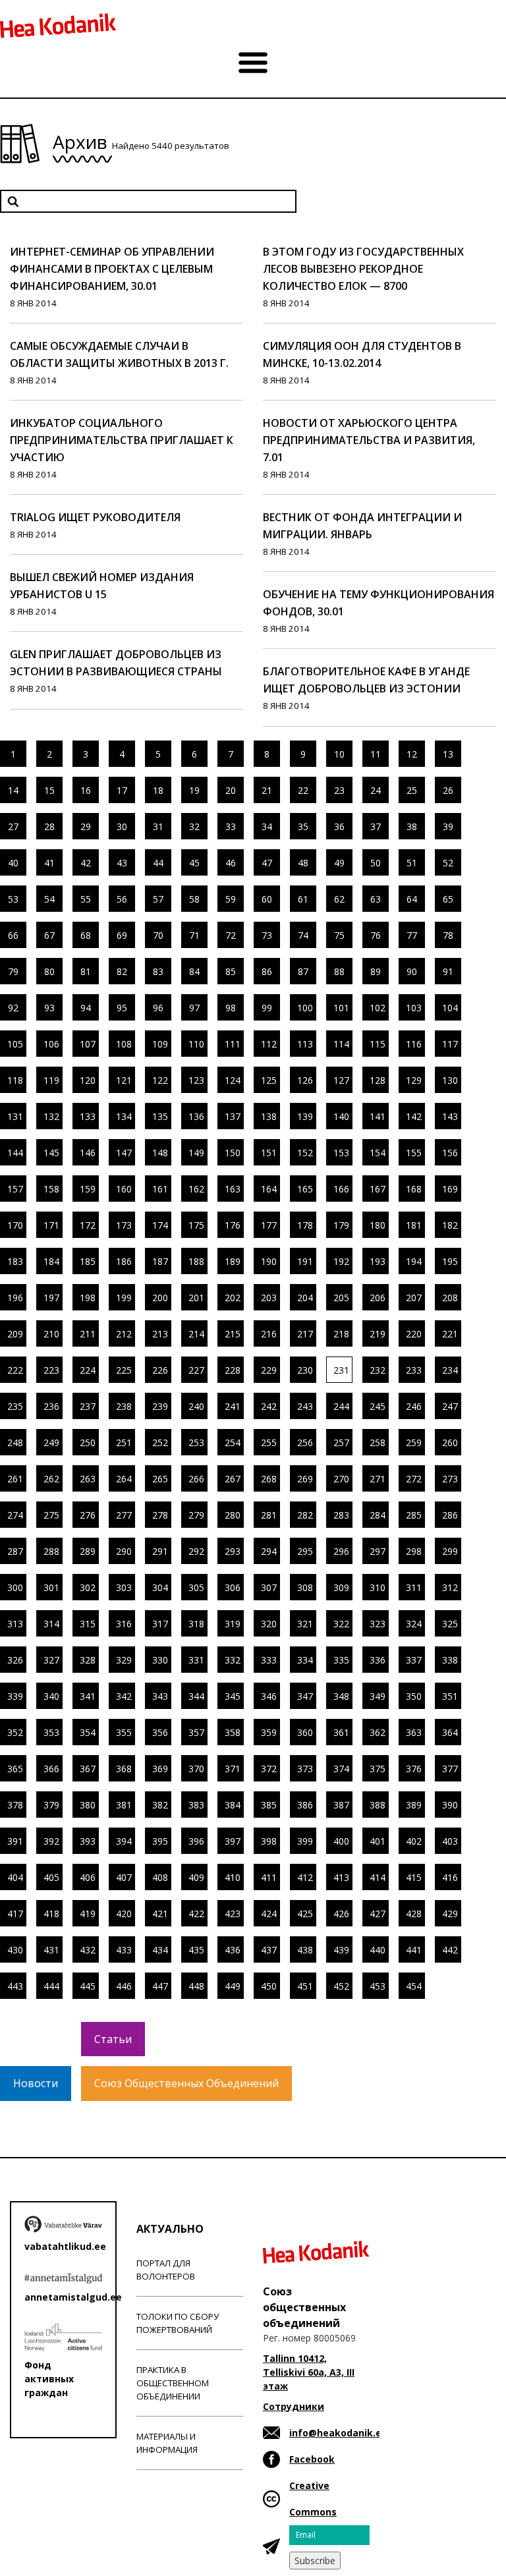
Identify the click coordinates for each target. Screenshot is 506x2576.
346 (269, 1696)
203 (269, 1298)
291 (160, 1551)
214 (196, 1334)
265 (160, 1479)
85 (231, 971)
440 (378, 1950)
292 (196, 1551)
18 (158, 790)
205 (341, 1298)
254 (233, 1442)
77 (412, 935)
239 (160, 1406)
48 (303, 863)
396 (196, 1841)
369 (160, 1769)
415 (414, 1877)
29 (86, 826)
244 (341, 1406)
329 (124, 1660)
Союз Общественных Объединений (186, 2083)
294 (269, 1551)
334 (305, 1660)
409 (196, 1877)
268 (269, 1479)
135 (160, 1116)
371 (233, 1769)
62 (339, 899)
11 (376, 754)
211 (88, 1334)
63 (376, 899)
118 (15, 1080)
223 (51, 1370)
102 (378, 1008)
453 (378, 1986)
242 (269, 1406)
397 (233, 1841)
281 (269, 1515)
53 (13, 899)
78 (448, 935)
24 (376, 790)
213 (160, 1334)
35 (303, 826)
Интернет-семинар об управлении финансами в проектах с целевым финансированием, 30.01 (112, 269)
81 (86, 971)
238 (124, 1406)
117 (450, 1044)
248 (15, 1442)
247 (450, 1406)
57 (158, 899)
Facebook (312, 2459)
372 (269, 1769)
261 (15, 1479)
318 (196, 1624)
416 (450, 1877)
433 (124, 1950)
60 (267, 899)
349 (378, 1696)
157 (15, 1189)
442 (450, 1950)
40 (13, 863)
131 (15, 1116)
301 (51, 1587)
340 (51, 1696)
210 (51, 1334)
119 (51, 1080)
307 (269, 1587)
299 (450, 1551)
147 (124, 1153)
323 (378, 1624)
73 (267, 935)
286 (450, 1515)
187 (160, 1261)
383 (196, 1805)
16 (86, 790)
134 (124, 1116)
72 (231, 935)
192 (341, 1261)
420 (124, 1914)
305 (196, 1587)
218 (341, 1334)
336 (378, 1660)
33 (231, 826)
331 (196, 1660)
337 (414, 1660)
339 (15, 1696)
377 (450, 1769)
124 (233, 1080)
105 (15, 1044)
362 (378, 1732)
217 (305, 1334)
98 (231, 1008)
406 (88, 1877)
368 (124, 1769)
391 (15, 1841)
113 (305, 1044)
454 (414, 1986)
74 (303, 935)
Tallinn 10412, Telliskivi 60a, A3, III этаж (309, 2372)
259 (414, 1442)
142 (414, 1116)
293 (233, 1551)
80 (49, 971)
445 (88, 1986)
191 (305, 1261)
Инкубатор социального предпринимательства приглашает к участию (122, 440)
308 (305, 1587)
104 (450, 1008)
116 (414, 1044)
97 (194, 1008)
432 (88, 1950)
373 (305, 1769)
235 (15, 1406)
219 (378, 1334)
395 (160, 1841)
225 (124, 1370)
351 (450, 1696)
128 (378, 1080)
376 (414, 1769)
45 (194, 863)
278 (160, 1515)
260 (450, 1442)
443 (15, 1986)
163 (233, 1189)
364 (450, 1732)
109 (160, 1044)
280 (233, 1515)
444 (51, 1986)
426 (341, 1914)
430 (15, 1950)
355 (124, 1732)
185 (88, 1261)
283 (341, 1515)
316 (124, 1624)
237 (88, 1406)
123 (196, 1080)
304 (160, 1587)
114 (341, 1044)
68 (86, 935)
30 (122, 826)
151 (269, 1153)
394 (124, 1841)
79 (13, 971)
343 (160, 1696)
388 (378, 1805)
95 (122, 1008)
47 (267, 863)
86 (267, 971)
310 (378, 1587)
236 (51, 1406)
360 (305, 1732)
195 (450, 1261)
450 (269, 1986)
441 (414, 1950)
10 (339, 754)
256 (305, 1442)
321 (305, 1624)
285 (414, 1515)
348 (341, 1696)
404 (15, 1877)
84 (194, 971)
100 (305, 1008)
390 (450, 1805)
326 (15, 1660)
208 (450, 1298)
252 (160, 1442)
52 (448, 863)
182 (450, 1225)
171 (51, 1225)
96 (158, 1008)
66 (13, 935)
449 (233, 1986)
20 (231, 790)
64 (412, 899)
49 (339, 863)
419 (88, 1914)
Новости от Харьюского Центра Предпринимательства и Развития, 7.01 (369, 440)
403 (450, 1841)
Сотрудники (294, 2406)
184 (51, 1261)
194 (414, 1261)
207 (414, 1298)
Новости (36, 2083)
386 (305, 1805)
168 (414, 1189)
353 (51, 1732)
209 (15, 1334)
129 (414, 1080)
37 (376, 826)
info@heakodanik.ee (338, 2433)
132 (51, 1116)
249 (51, 1442)
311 (414, 1587)
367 (88, 1769)
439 (341, 1950)
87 (303, 971)
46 (231, 863)
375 (378, 1769)
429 (450, 1914)
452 (341, 1986)
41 (49, 863)
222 (15, 1370)
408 (160, 1877)
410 (233, 1877)
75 (339, 935)
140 (341, 1116)
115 (378, 1044)
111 (233, 1044)
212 (124, 1334)
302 (88, 1587)
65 (448, 899)
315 (88, 1624)
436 (233, 1950)
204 (305, 1298)
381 (124, 1805)
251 (124, 1442)
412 (305, 1877)
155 (414, 1153)
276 (88, 1515)
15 (49, 790)
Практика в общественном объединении (173, 2383)
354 (88, 1732)
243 (305, 1406)
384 (233, 1805)
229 (269, 1370)
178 (305, 1225)
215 (233, 1334)
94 (86, 1008)
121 (124, 1080)
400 (341, 1841)
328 (88, 1660)
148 (160, 1153)
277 (124, 1515)
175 (196, 1225)
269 (305, 1479)
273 (450, 1479)
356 (160, 1732)
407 (124, 1877)
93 (49, 1008)
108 (124, 1044)
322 (341, 1624)
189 (233, 1261)
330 (160, 1660)
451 (305, 1986)
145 (51, 1153)
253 (196, 1442)
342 (124, 1696)
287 (15, 1551)
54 (49, 899)
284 (378, 1515)
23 (339, 790)
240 (196, 1406)
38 (412, 826)
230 (305, 1370)
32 (194, 826)
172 (88, 1225)
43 (122, 863)
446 (124, 1986)
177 (269, 1225)
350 (414, 1696)
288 (51, 1551)
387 (341, 1805)
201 (196, 1298)
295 (305, 1551)
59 (231, 899)
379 (51, 1805)
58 (194, 899)
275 (51, 1515)
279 (196, 1515)
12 (412, 754)
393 (88, 1841)
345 (233, 1696)
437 (269, 1950)
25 (412, 790)
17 (122, 790)
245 (378, 1406)
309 (341, 1587)
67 (49, 935)
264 (124, 1479)
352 (15, 1732)
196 (15, 1298)
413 (341, 1877)
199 (124, 1298)
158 (51, 1189)
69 (122, 935)
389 (414, 1805)
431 (51, 1950)
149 (196, 1153)
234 (450, 1370)
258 (378, 1442)
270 (341, 1479)
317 (160, 1624)
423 (233, 1914)
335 (341, 1660)
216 (269, 1334)
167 (378, 1189)
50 (376, 863)
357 (196, 1732)
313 (15, 1624)
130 (450, 1080)
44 (158, 863)
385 (269, 1805)
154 (378, 1153)
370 (196, 1769)
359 (269, 1732)
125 (269, 1080)
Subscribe (315, 2561)
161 (160, 1189)
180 (378, 1225)
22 (303, 790)
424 (269, 1914)
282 (305, 1515)
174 (160, 1225)
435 (196, 1950)
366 (51, 1769)
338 (450, 1660)
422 (196, 1914)
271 (378, 1479)
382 (160, 1805)
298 (414, 1551)
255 (269, 1442)
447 (160, 1986)
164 (269, 1189)
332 (233, 1660)
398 (269, 1841)
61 (303, 899)
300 (15, 1587)
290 (124, 1551)
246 (414, 1406)
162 (196, 1189)
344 (196, 1696)
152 (305, 1153)
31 (158, 826)
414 (378, 1877)
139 (305, 1116)
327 (51, 1660)
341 (88, 1696)
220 (414, 1334)
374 (341, 1769)
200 (160, 1298)
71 (194, 935)
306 (233, 1587)
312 (450, 1587)
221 (450, 1334)
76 (376, 935)
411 (269, 1877)
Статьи (113, 2039)
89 (376, 971)
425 (305, 1914)
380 (88, 1805)
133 (88, 1116)
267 (233, 1479)
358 (233, 1732)
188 (196, 1261)
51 (412, 863)
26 (448, 790)
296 (341, 1551)
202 (233, 1298)
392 (51, 1841)
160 (124, 1189)
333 (269, 1660)
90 (412, 971)
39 (448, 826)
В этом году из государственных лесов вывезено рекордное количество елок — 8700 (363, 269)
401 (378, 1841)
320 (269, 1624)
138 (269, 1116)
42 (86, 863)
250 (88, 1442)
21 (267, 790)
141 (378, 1116)
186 (124, 1261)
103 (414, 1008)
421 (160, 1914)
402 (414, 1841)
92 (13, 1008)
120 (88, 1080)
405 (51, 1877)
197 (51, 1298)
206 (378, 1298)
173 (124, 1225)
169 (450, 1189)
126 (305, 1080)
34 (267, 826)
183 (15, 1261)
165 (305, 1189)
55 (86, 899)
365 (15, 1769)
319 (233, 1624)
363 (414, 1732)
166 (341, 1189)
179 (341, 1225)
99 (267, 1008)
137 (233, 1116)
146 (88, 1153)
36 (339, 826)
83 (158, 971)
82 (122, 971)
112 (269, 1044)
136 (196, 1116)
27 (13, 826)
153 (341, 1153)
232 (378, 1370)
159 (88, 1189)
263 (88, 1479)
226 (160, 1370)
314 (51, 1624)
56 (122, 899)
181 (414, 1225)
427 (378, 1914)
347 (305, 1696)
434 (160, 1950)
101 (341, 1008)
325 (450, 1624)
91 (448, 971)
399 (305, 1841)
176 (233, 1225)
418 (51, 1914)
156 (450, 1153)
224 (88, 1370)
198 (88, 1298)
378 (15, 1805)
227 (196, 1370)
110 (196, 1044)
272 (414, 1479)
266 (196, 1479)
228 (233, 1370)
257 (341, 1442)
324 (414, 1624)
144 (15, 1153)
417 (15, 1914)
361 (341, 1732)
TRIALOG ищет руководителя (95, 517)
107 (88, 1044)
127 (341, 1080)
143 (450, 1116)
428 (414, 1914)
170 (15, 1225)
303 (124, 1587)
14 (13, 790)
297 (378, 1551)
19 (194, 790)
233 (414, 1370)
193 (378, 1261)
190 (269, 1261)
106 (51, 1044)
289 (88, 1551)
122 (160, 1080)
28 (49, 826)
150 (233, 1153)
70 (158, 935)
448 (196, 1986)
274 (15, 1515)
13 (448, 754)
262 (51, 1479)
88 (339, 971)
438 (305, 1950)
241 (233, 1406)
